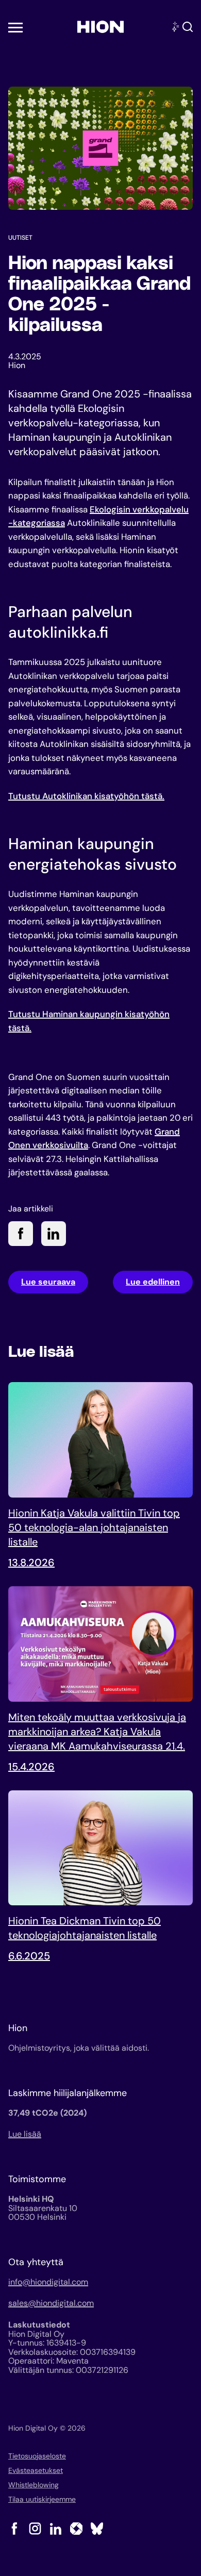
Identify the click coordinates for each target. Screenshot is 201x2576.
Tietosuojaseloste (37, 2456)
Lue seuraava (48, 1282)
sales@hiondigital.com (51, 2303)
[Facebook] (14, 2529)
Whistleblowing (33, 2485)
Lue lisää (25, 2134)
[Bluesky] (97, 2529)
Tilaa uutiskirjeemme (42, 2499)
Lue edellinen (153, 1282)
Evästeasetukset (36, 2470)
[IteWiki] (76, 2529)
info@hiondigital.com (48, 2282)
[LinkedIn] (56, 2529)
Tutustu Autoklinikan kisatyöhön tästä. (86, 796)
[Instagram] (35, 2529)
